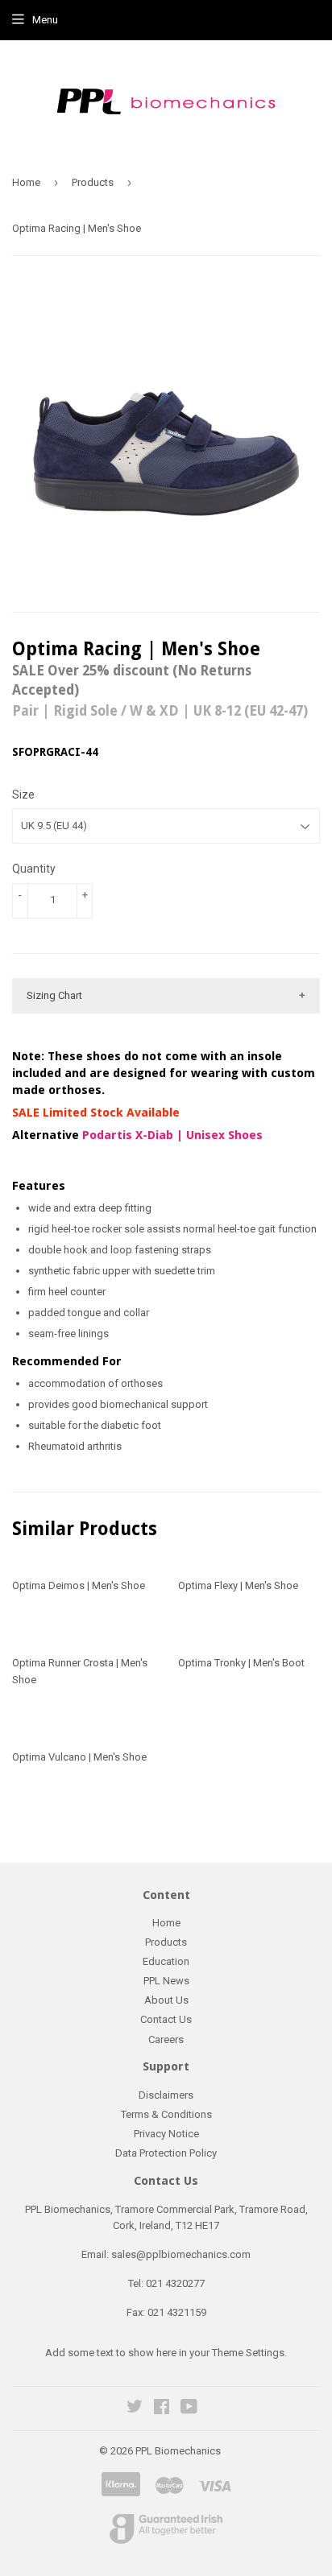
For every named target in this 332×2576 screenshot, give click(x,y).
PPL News (166, 1981)
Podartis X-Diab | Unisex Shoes (172, 1135)
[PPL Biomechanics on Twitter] (135, 2409)
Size (23, 795)
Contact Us (166, 2019)
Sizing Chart (54, 995)
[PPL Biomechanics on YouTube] (189, 2409)
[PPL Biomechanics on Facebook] (162, 2409)
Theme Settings (248, 2353)
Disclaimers (166, 2095)
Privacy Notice (166, 2134)
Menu (45, 20)
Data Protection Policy (166, 2153)
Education (166, 1961)
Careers (166, 2039)
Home (26, 182)
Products (93, 182)
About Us (166, 2000)
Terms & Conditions (166, 2114)
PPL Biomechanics (178, 2451)
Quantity (34, 869)
